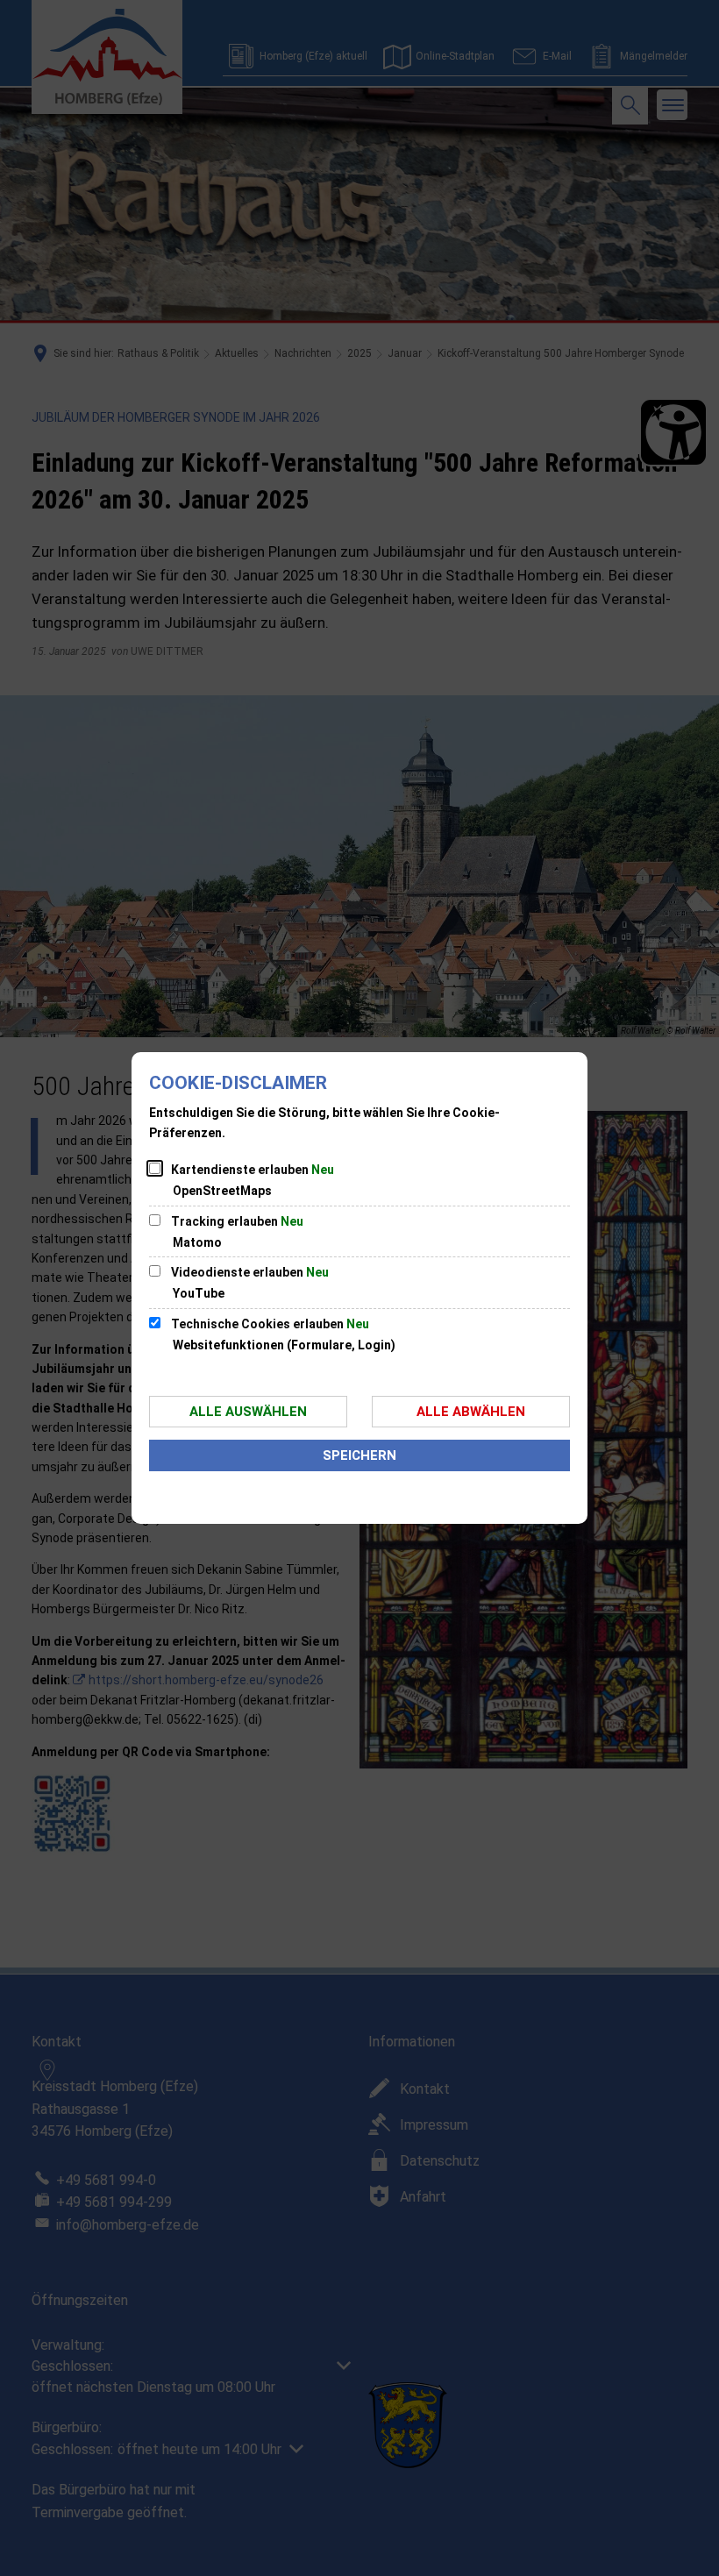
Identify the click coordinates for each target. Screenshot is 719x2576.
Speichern (359, 1455)
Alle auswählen (248, 1412)
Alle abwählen (471, 1412)
